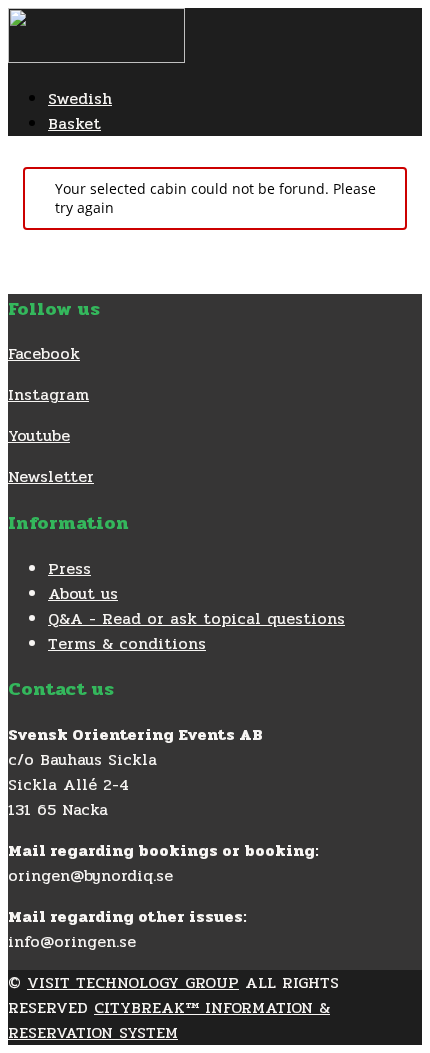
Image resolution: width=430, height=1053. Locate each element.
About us (83, 593)
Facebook (44, 353)
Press (69, 568)
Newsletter (51, 476)
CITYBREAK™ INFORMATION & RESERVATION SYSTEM (169, 1020)
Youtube (39, 435)
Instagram (48, 394)
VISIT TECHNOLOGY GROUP (133, 982)
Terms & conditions (127, 643)
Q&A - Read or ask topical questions (196, 618)
